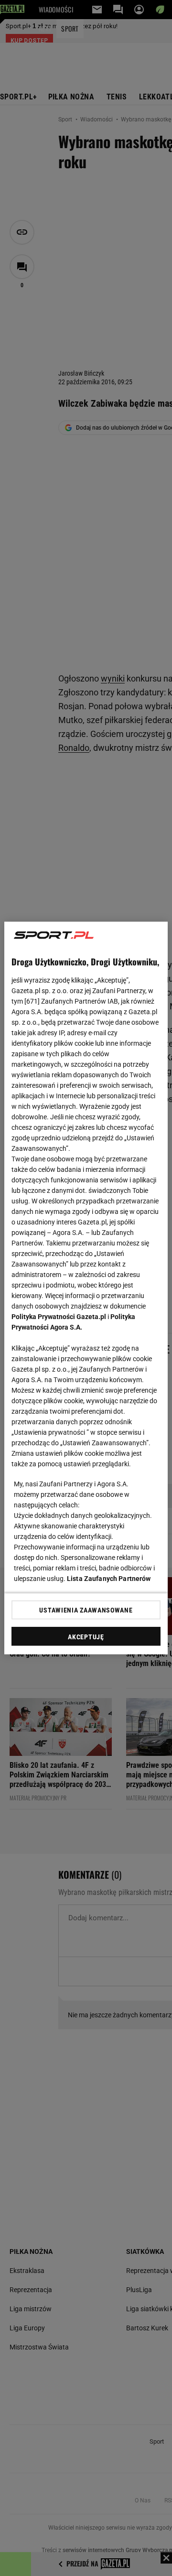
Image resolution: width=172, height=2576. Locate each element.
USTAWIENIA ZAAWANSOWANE (86, 1610)
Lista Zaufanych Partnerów (109, 1579)
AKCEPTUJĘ (86, 1637)
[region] (86, 1288)
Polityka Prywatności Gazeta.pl (59, 1317)
